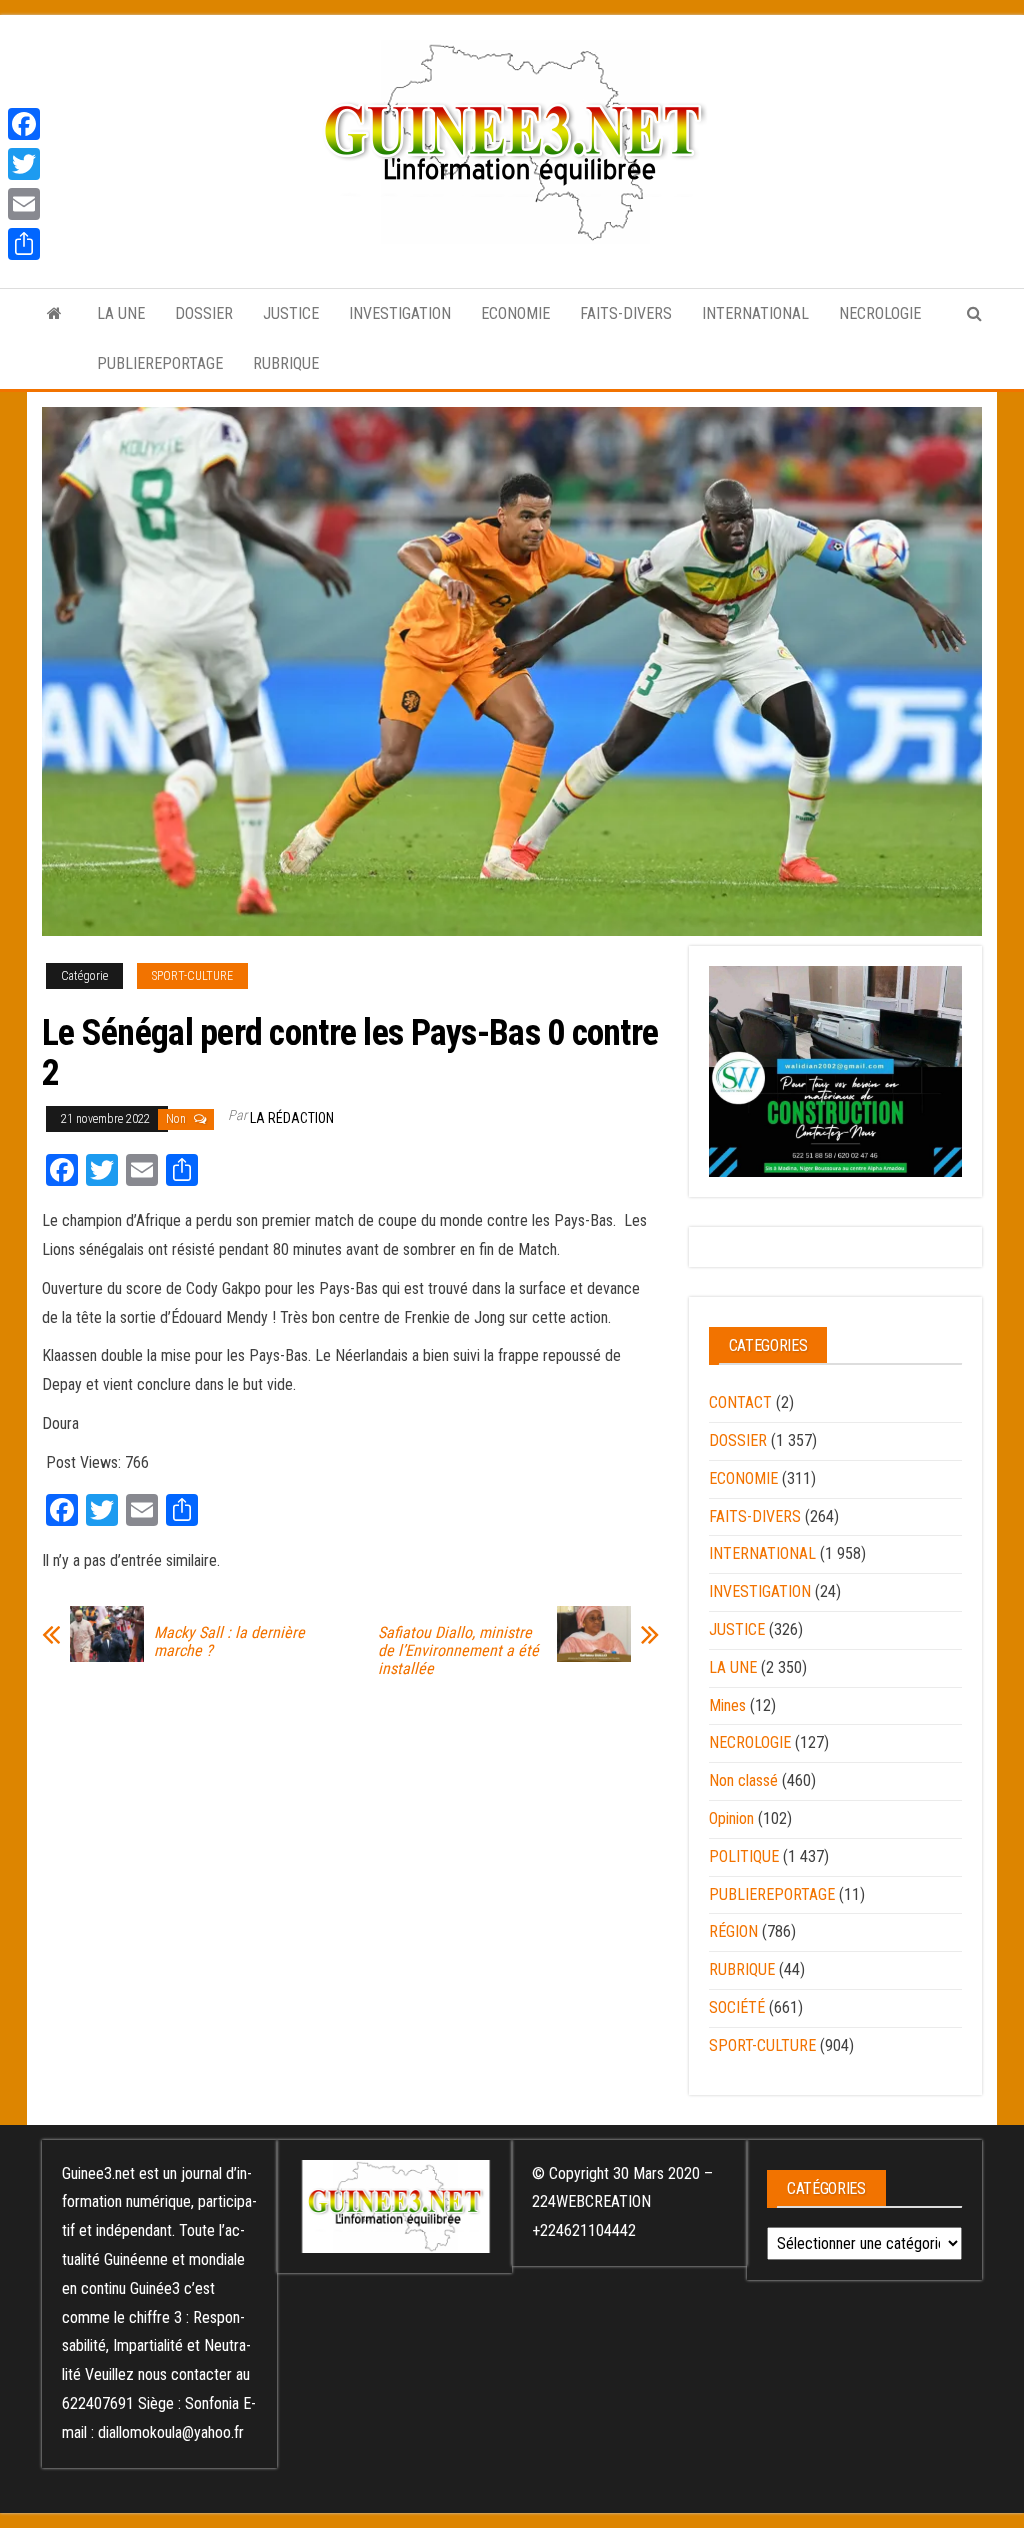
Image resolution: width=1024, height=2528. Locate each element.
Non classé (743, 1780)
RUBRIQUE (286, 363)
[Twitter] (24, 164)
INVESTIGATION (400, 313)
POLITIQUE (744, 1856)
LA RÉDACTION (292, 1118)
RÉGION (733, 1931)
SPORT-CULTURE (192, 976)
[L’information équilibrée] (54, 314)
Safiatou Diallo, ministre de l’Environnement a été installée (458, 1651)
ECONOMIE (515, 313)
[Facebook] (24, 124)
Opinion (731, 1818)
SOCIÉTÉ (737, 2007)
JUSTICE (291, 313)
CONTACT (740, 1402)
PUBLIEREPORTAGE (160, 363)
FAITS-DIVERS (626, 313)
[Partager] (24, 244)
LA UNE (121, 313)
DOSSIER (204, 313)
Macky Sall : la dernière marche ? (229, 1642)
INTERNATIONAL (755, 313)
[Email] (24, 204)
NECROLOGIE (880, 313)
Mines (727, 1705)
